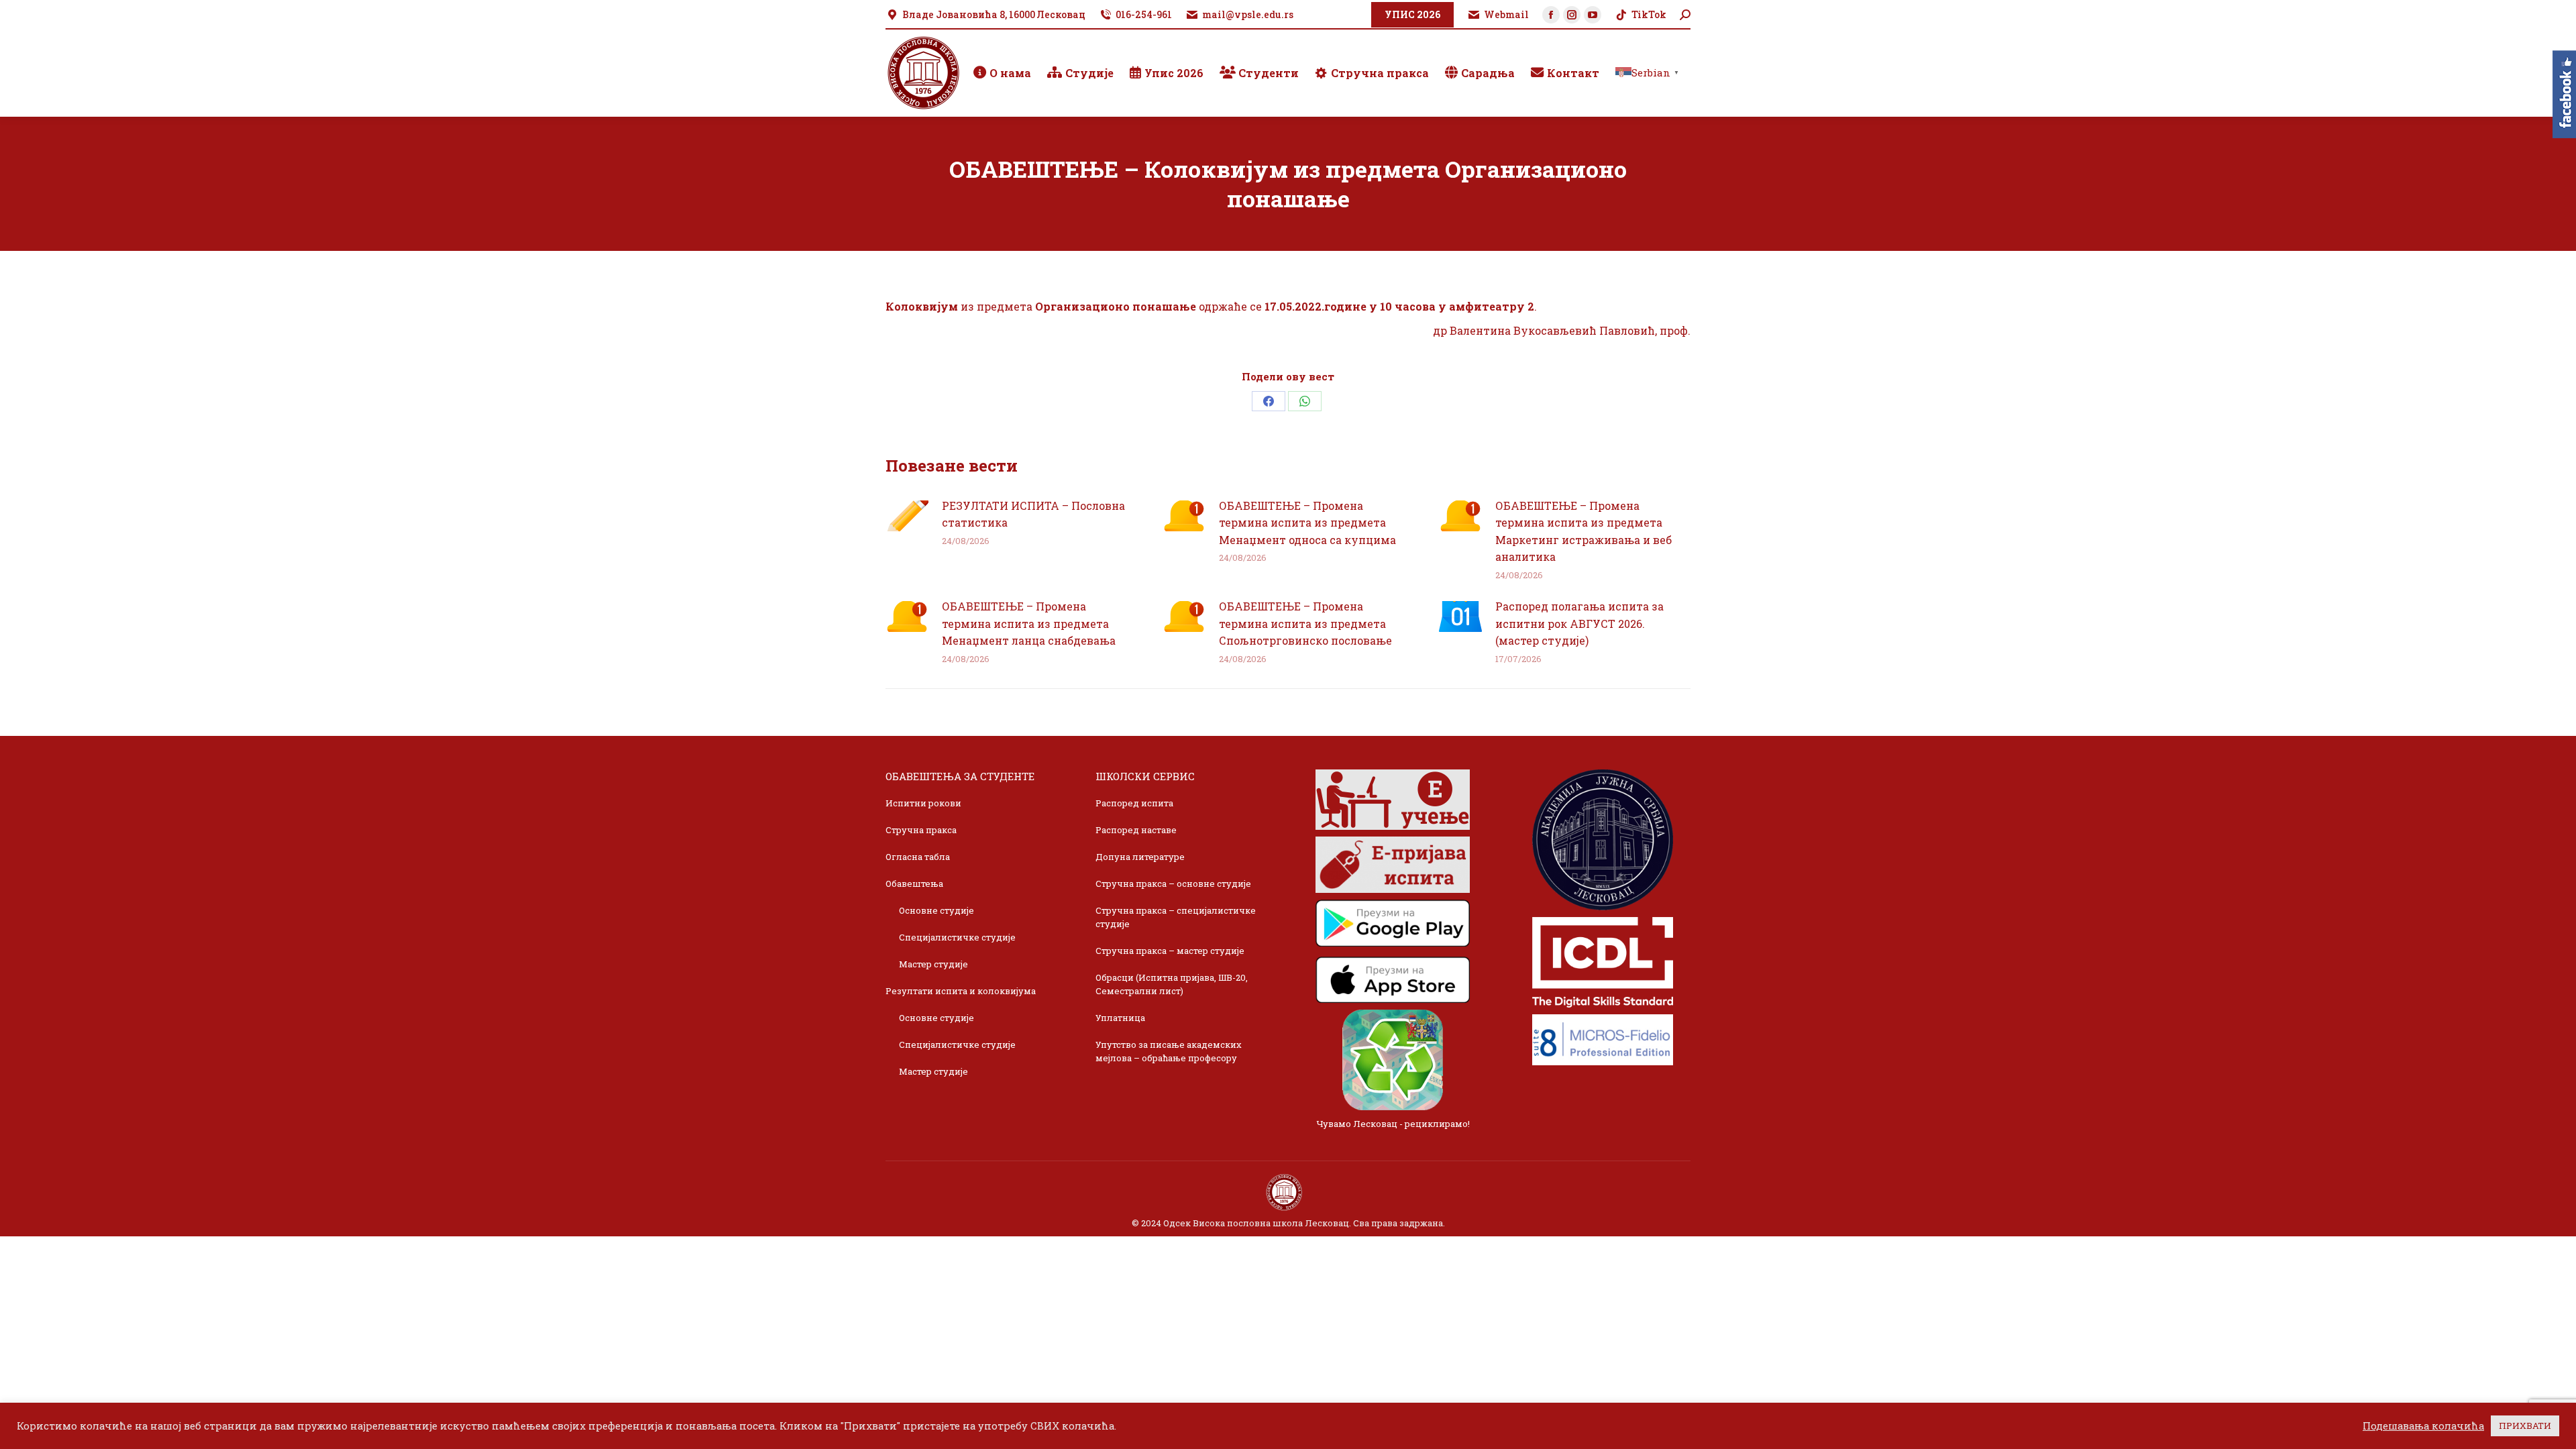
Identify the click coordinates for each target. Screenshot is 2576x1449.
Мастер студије (933, 964)
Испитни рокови (923, 803)
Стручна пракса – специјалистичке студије (1176, 917)
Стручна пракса (921, 830)
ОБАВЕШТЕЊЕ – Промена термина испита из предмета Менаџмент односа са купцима (1307, 523)
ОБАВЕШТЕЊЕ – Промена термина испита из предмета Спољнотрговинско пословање (1305, 623)
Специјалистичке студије (957, 937)
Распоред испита (1134, 803)
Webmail (1506, 14)
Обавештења (914, 883)
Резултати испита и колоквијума (961, 991)
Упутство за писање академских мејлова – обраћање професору (1169, 1051)
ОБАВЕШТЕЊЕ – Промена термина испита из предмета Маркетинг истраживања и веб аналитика (1584, 531)
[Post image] (907, 516)
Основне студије (936, 910)
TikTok (1649, 14)
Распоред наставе (1136, 830)
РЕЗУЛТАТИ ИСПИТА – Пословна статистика (1033, 514)
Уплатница (1120, 1018)
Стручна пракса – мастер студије (1170, 951)
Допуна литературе (1140, 857)
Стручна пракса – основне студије (1173, 883)
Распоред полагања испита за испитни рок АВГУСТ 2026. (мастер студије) (1579, 623)
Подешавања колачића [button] (2423, 1426)
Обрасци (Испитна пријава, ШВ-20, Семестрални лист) (1172, 984)
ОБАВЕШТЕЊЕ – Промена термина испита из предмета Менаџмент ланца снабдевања (1029, 623)
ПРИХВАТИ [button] (2525, 1426)
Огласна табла (918, 857)
